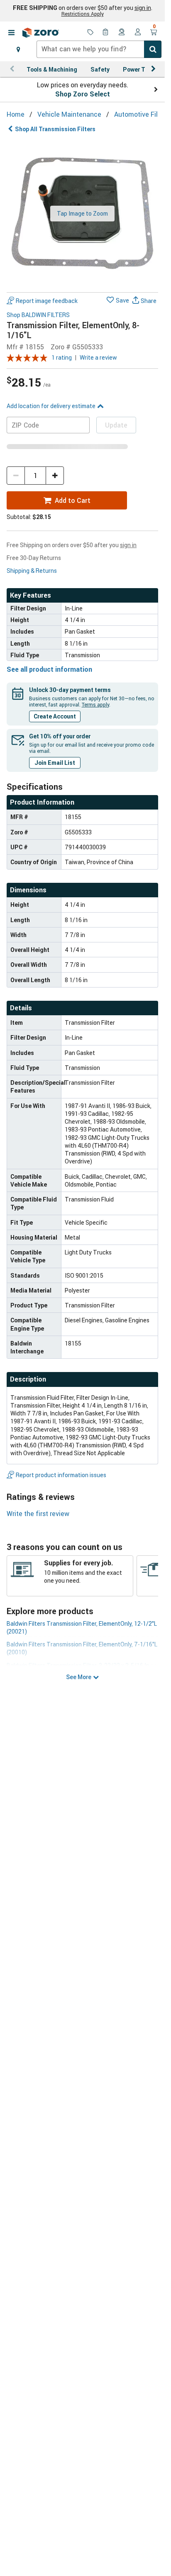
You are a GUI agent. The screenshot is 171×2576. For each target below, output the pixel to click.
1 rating (62, 357)
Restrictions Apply (83, 14)
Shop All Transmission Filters (55, 129)
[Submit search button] (153, 49)
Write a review (98, 357)
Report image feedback (47, 301)
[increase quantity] (55, 476)
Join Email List (55, 763)
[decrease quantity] (16, 476)
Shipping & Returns (32, 571)
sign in (143, 8)
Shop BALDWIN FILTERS (38, 315)
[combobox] (99, 49)
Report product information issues (61, 1475)
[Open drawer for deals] (90, 33)
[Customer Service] (122, 33)
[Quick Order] (106, 33)
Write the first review (38, 1514)
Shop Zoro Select (83, 94)
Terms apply (95, 704)
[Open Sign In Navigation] (138, 33)
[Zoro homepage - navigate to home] (41, 33)
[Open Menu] (11, 33)
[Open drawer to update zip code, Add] (18, 49)
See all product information (49, 669)
